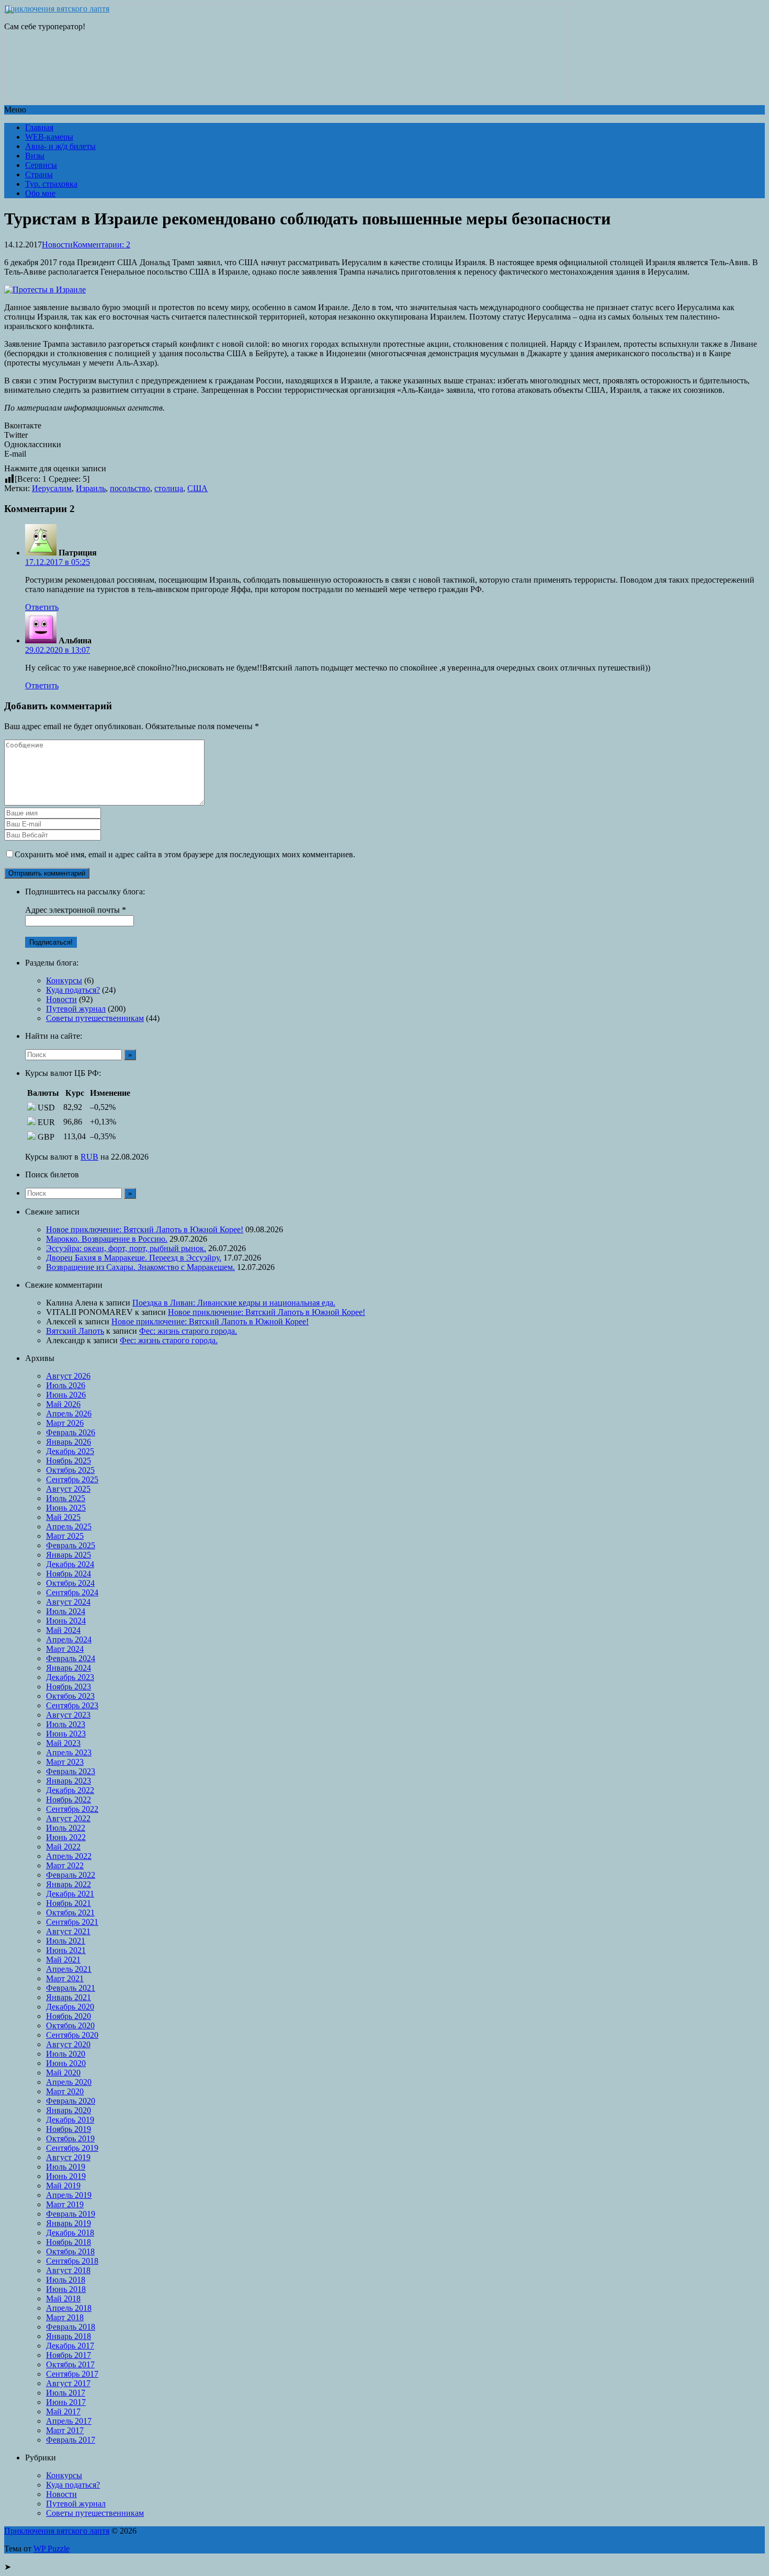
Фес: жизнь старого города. (188, 1331)
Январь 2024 (69, 1668)
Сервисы (41, 165)
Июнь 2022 (66, 1837)
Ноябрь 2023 (69, 1687)
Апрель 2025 (69, 1527)
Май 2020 (63, 2073)
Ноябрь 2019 (69, 2129)
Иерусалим (52, 488)
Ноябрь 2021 (69, 1903)
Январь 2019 (69, 2223)
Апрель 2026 (69, 1414)
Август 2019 (68, 2157)
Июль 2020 (66, 2054)
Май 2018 (63, 2299)
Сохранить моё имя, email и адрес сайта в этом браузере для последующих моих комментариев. (185, 854)
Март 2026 (65, 1423)
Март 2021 (65, 1978)
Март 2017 (65, 2430)
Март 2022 (65, 1865)
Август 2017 (68, 2383)
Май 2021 (63, 1960)
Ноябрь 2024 (69, 1574)
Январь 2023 (69, 1781)
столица (169, 488)
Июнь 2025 (66, 1508)
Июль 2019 (66, 2167)
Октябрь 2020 (70, 2025)
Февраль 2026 (71, 1432)
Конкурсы (64, 980)
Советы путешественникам (95, 1018)
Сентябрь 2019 (72, 2148)
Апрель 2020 (69, 2082)
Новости (57, 245)
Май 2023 (63, 1743)
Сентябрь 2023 (72, 1705)
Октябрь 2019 (70, 2138)
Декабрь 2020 (70, 2007)
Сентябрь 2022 (72, 1809)
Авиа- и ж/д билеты (60, 146)
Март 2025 (65, 1536)
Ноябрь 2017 (69, 2355)
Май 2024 (63, 1630)
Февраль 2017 (71, 2440)
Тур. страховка (51, 184)
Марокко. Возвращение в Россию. (107, 1239)
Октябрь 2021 (70, 1913)
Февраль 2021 (71, 1988)
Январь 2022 (69, 1884)
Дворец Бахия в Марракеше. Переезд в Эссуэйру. (134, 1258)
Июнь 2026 (66, 1395)
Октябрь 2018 (70, 2251)
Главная (39, 127)
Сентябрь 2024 (72, 1592)
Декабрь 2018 (70, 2233)
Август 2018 (68, 2270)
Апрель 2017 (69, 2421)
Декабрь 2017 (70, 2346)
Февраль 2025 (71, 1545)
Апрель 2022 (69, 1856)
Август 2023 (68, 1715)
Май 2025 (63, 1517)
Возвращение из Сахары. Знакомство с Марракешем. (140, 1267)
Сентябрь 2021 (72, 1922)
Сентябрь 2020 (72, 2035)
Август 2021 (68, 1931)
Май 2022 (63, 1847)
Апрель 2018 (69, 2308)
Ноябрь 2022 (69, 1800)
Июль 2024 (66, 1611)
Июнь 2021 (66, 1950)
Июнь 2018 (66, 2289)
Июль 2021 (66, 1941)
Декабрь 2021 (70, 1894)
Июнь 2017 (66, 2402)
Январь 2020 (69, 2110)
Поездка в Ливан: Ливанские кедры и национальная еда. (234, 1303)
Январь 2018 (69, 2336)
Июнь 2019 (66, 2176)
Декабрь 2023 (70, 1677)
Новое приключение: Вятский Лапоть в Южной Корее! (145, 1229)
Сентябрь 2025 (72, 1479)
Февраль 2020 (71, 2101)
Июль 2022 (66, 1828)
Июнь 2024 (66, 1621)
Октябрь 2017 (70, 2364)
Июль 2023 (66, 1724)
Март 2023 (65, 1762)
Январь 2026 (69, 1442)
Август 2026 (68, 1376)
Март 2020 (65, 2091)
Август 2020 (68, 2044)
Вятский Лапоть (75, 1331)
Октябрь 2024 (70, 1583)
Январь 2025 (69, 1555)
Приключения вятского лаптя (57, 9)
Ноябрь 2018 (69, 2242)
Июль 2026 (66, 1385)
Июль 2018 (66, 2280)
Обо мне (40, 193)
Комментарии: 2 (101, 245)
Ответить (42, 607)
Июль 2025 (66, 1498)
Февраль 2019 (71, 2214)
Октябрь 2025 (70, 1470)
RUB (89, 1157)
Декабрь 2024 (70, 1564)
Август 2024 (68, 1602)
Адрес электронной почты (76, 910)
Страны (39, 174)
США (197, 488)
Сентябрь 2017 (72, 2374)
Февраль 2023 (71, 1771)
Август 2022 (68, 1818)
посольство (130, 488)
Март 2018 (65, 2317)
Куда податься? (73, 990)
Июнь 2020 (66, 2063)
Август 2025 (68, 1489)
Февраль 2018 (71, 2327)
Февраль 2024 (71, 1658)
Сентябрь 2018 (72, 2261)
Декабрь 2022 (70, 1790)
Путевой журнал (76, 1009)
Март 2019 (65, 2204)
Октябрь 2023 (70, 1696)
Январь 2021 (69, 1997)
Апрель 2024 (69, 1639)
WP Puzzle (52, 2549)
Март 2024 (65, 1649)
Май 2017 (63, 2412)
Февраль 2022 (71, 1875)
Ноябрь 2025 (69, 1461)
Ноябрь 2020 (69, 2016)
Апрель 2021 (69, 1969)
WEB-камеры (49, 137)
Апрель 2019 (69, 2195)
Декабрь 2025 (70, 1451)
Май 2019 (63, 2186)
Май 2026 (63, 1404)
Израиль (91, 488)
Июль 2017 (66, 2393)
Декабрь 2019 (70, 2120)
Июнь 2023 (66, 1734)
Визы (35, 156)
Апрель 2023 (69, 1752)
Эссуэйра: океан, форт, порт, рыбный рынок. (126, 1248)
